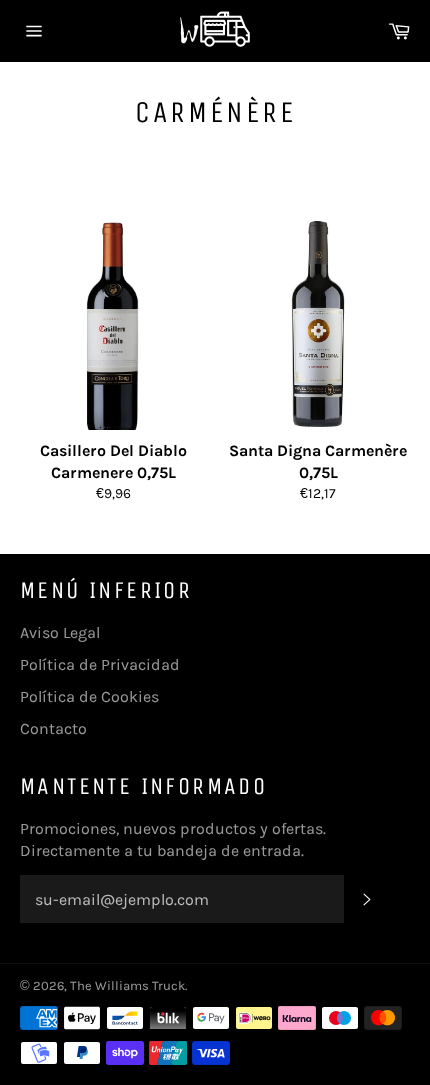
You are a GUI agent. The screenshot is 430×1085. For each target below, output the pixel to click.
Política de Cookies (89, 696)
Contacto (53, 728)
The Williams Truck (127, 985)
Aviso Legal (60, 632)
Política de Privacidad (100, 664)
